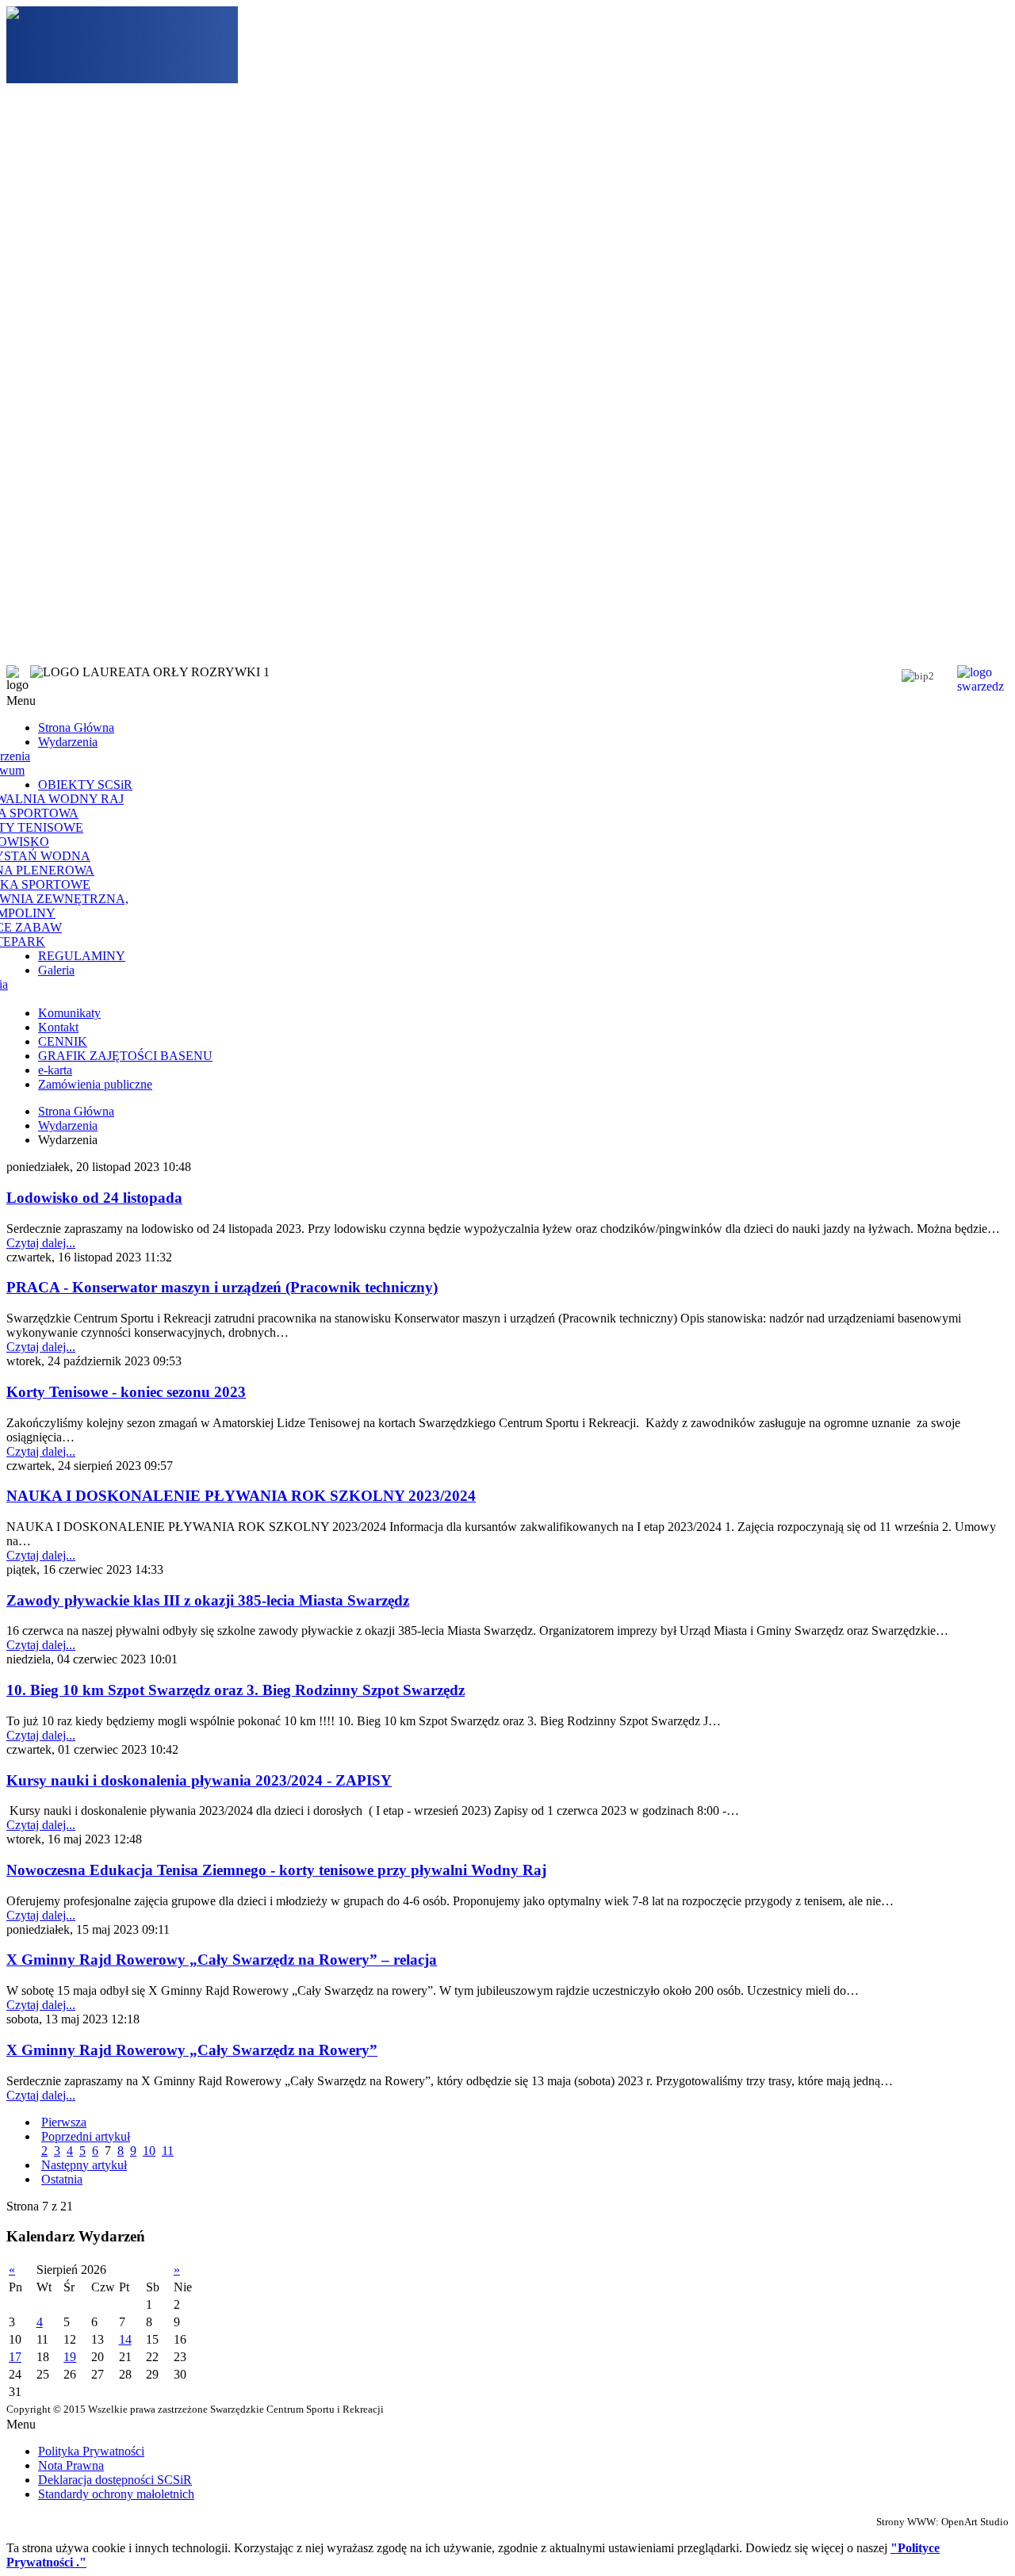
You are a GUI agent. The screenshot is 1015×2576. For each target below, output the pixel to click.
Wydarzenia (68, 1125)
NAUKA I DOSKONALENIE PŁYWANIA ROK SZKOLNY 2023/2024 (241, 1496)
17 (15, 2357)
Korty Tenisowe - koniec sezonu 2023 (126, 1392)
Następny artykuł (84, 2165)
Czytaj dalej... (41, 1243)
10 (149, 2151)
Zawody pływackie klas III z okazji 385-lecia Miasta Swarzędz (208, 1600)
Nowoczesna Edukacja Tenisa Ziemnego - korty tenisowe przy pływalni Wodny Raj (276, 1870)
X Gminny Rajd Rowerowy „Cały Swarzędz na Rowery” (192, 2050)
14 (125, 2339)
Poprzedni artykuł (86, 2136)
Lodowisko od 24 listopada (94, 1198)
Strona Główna (76, 1111)
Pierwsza (64, 2122)
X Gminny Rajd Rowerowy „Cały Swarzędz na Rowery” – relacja (222, 1960)
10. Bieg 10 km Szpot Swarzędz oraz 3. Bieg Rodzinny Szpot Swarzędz (236, 1690)
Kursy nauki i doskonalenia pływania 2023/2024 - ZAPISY (199, 1780)
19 (70, 2357)
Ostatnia (62, 2179)
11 (168, 2151)
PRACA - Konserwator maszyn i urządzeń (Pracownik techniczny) (222, 1287)
